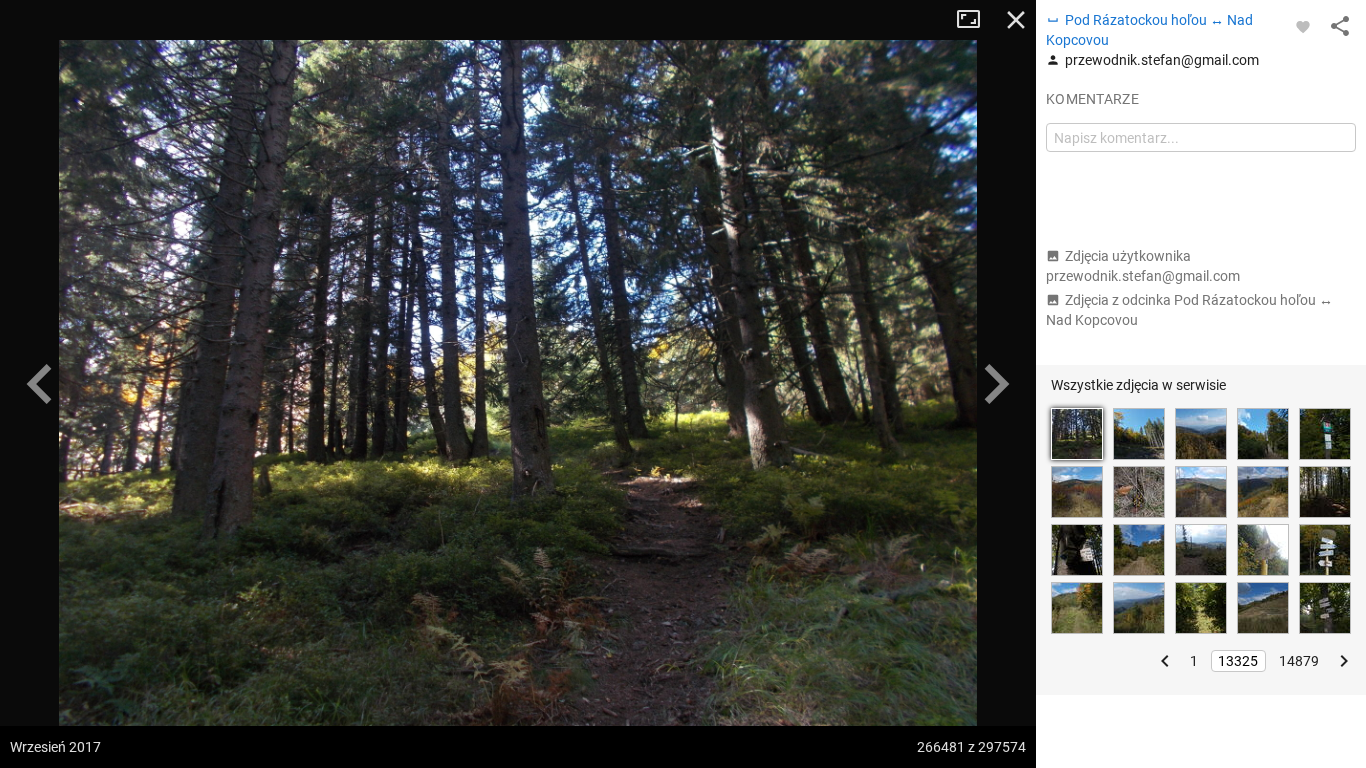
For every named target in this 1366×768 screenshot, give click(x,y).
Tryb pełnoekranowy (976, 20)
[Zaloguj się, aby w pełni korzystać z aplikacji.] (1303, 26)
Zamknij (1016, 20)
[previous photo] (40, 384)
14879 (1299, 661)
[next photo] (996, 384)
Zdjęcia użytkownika (1143, 266)
